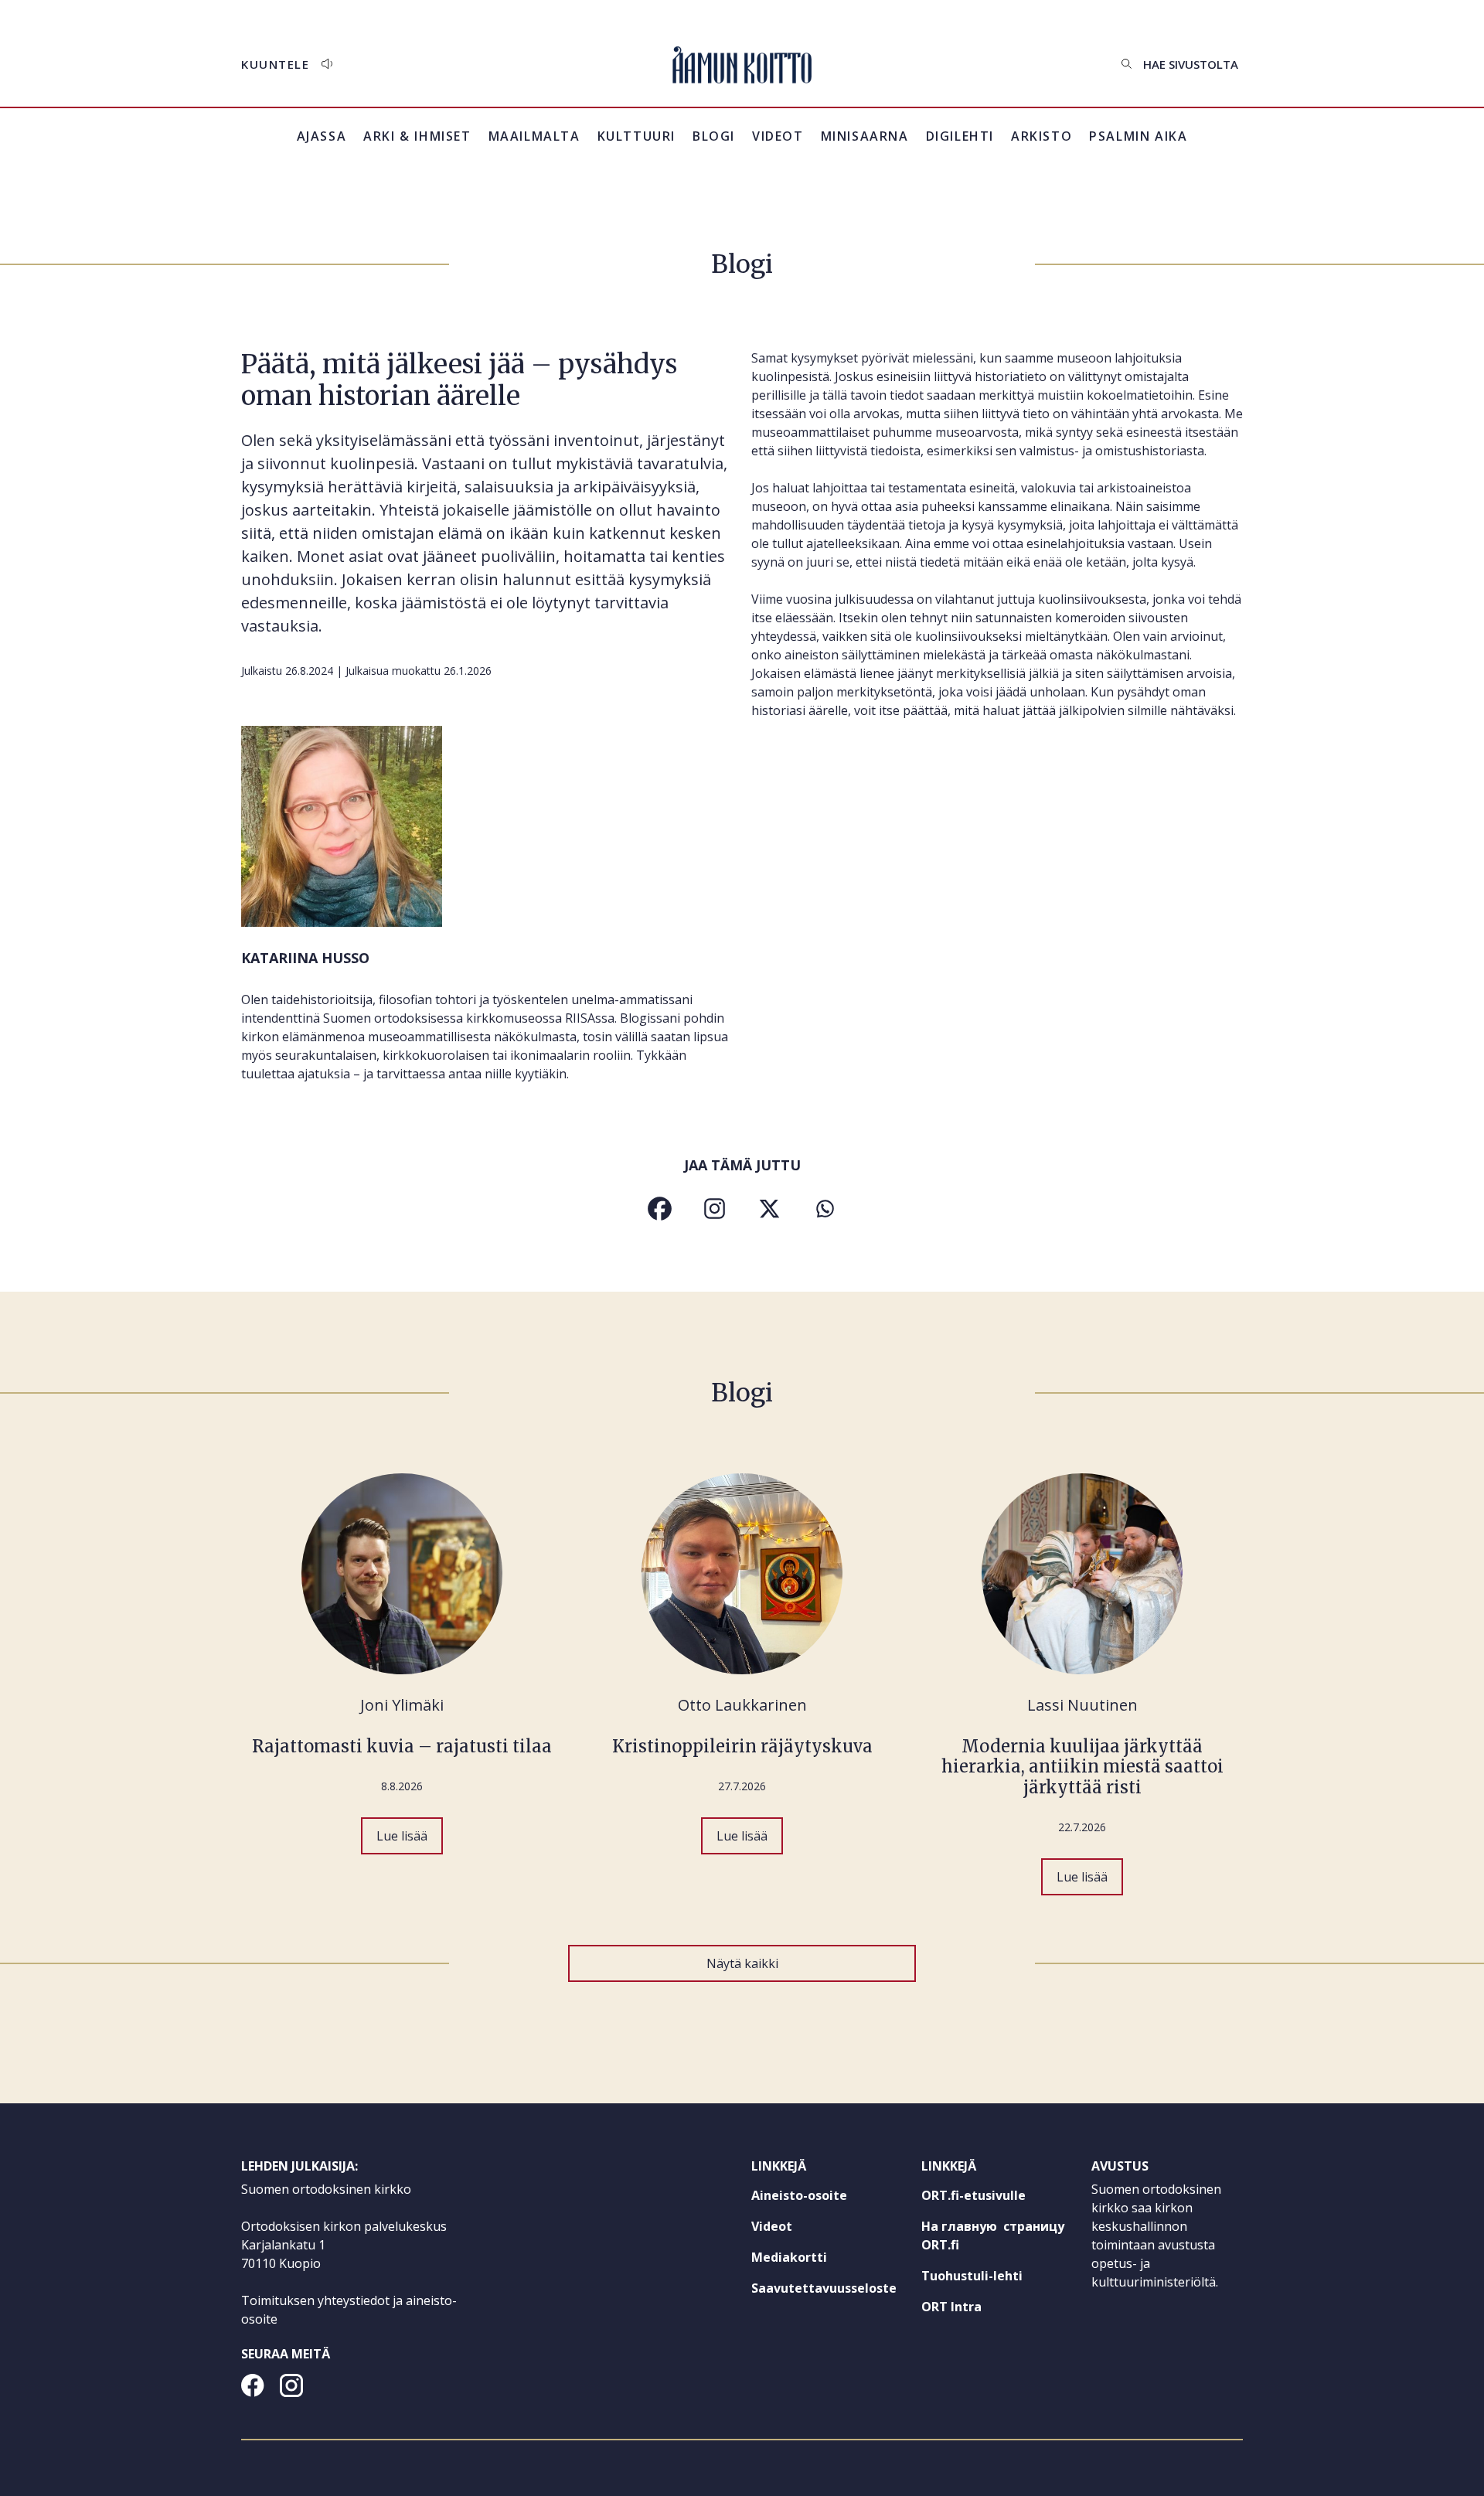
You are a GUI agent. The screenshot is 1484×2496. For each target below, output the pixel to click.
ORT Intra (980, 2310)
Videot (778, 136)
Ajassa (322, 136)
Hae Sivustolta (1191, 64)
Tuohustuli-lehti (997, 2279)
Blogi (714, 136)
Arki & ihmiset (417, 136)
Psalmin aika (1138, 136)
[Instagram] (715, 1209)
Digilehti (960, 136)
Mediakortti (789, 2257)
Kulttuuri (636, 136)
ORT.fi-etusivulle (997, 2198)
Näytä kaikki (742, 1963)
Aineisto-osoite (799, 2195)
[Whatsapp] (824, 1209)
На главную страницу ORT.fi (993, 2239)
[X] (769, 1209)
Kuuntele (275, 64)
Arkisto (1042, 145)
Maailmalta (534, 136)
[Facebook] (660, 1209)
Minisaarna (865, 136)
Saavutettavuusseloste (824, 2288)
